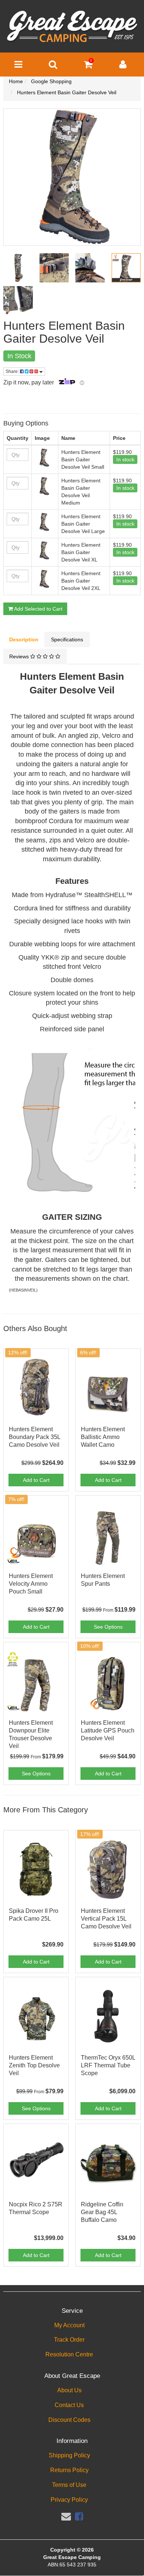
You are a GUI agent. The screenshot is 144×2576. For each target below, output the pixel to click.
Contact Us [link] (69, 2405)
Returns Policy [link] (69, 2470)
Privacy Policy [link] (69, 2500)
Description (24, 639)
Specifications (67, 639)
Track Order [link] (69, 2340)
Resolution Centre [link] (69, 2354)
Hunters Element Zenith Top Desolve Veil (34, 2065)
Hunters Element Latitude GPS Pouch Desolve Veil (108, 1730)
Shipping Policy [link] (69, 2455)
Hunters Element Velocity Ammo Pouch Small (31, 1584)
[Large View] (18, 268)
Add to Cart (36, 1480)
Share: (13, 371)
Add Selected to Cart (38, 609)
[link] (79, 2516)
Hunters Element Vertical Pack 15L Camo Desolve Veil (106, 1919)
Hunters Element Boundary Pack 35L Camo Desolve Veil (35, 1437)
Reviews (20, 656)
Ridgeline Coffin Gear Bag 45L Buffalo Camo (102, 2212)
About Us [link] (69, 2390)
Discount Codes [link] (69, 2420)
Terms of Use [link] (69, 2485)
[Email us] (66, 2516)
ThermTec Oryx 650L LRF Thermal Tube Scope (108, 2065)
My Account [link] (69, 2325)
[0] (88, 66)
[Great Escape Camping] (72, 27)
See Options (108, 1627)
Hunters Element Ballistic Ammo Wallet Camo (103, 1437)
